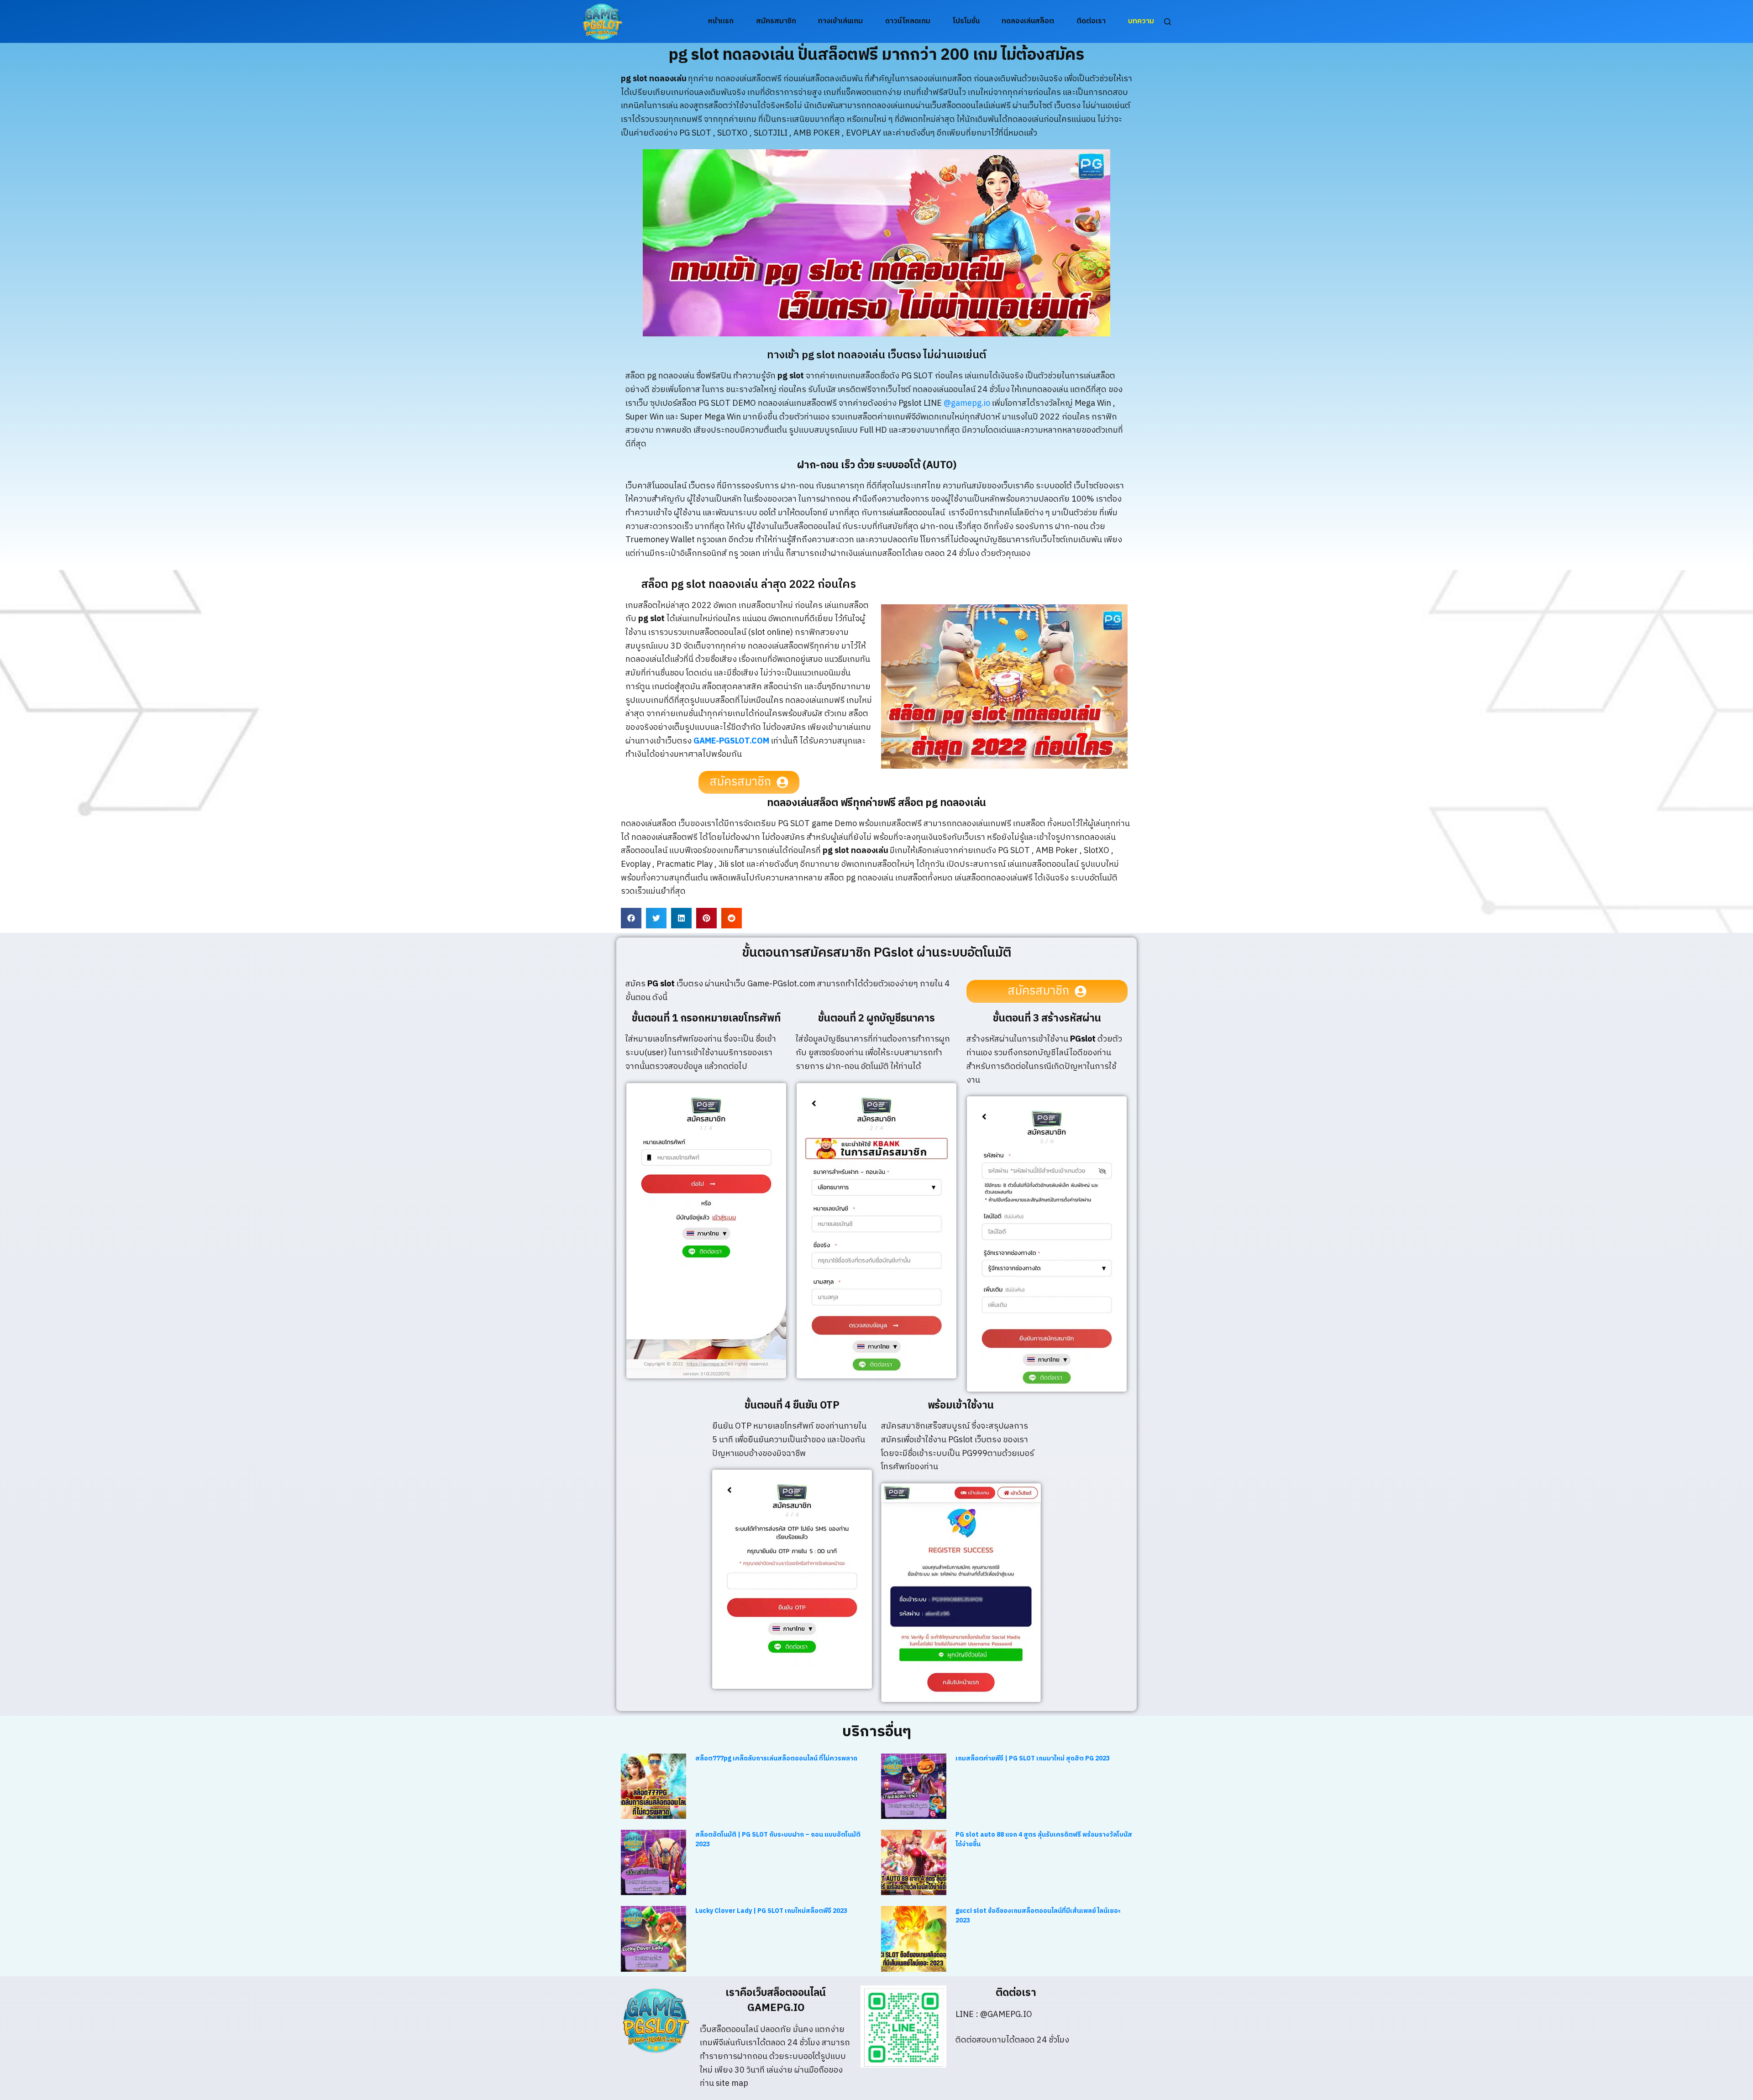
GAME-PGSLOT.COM (731, 741)
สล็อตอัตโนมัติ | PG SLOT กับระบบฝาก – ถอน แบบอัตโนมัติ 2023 (778, 1839)
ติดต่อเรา (1091, 21)
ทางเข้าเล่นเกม (840, 21)
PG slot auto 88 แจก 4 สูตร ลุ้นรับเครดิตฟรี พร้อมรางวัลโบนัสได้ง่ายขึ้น (1044, 1839)
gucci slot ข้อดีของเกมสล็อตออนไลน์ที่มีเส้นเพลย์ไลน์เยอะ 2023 (1038, 1916)
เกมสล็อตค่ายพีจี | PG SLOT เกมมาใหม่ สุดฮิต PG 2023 (1033, 1758)
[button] (631, 918)
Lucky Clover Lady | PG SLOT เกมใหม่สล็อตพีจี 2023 (771, 1911)
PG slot (661, 984)
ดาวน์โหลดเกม (908, 21)
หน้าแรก (721, 21)
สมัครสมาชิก (776, 21)
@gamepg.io (967, 403)
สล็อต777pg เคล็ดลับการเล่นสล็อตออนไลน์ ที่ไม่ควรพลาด (776, 1758)
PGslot (1083, 1039)
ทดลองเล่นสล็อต (1028, 21)
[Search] (1168, 22)
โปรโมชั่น (966, 21)
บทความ (1141, 21)
